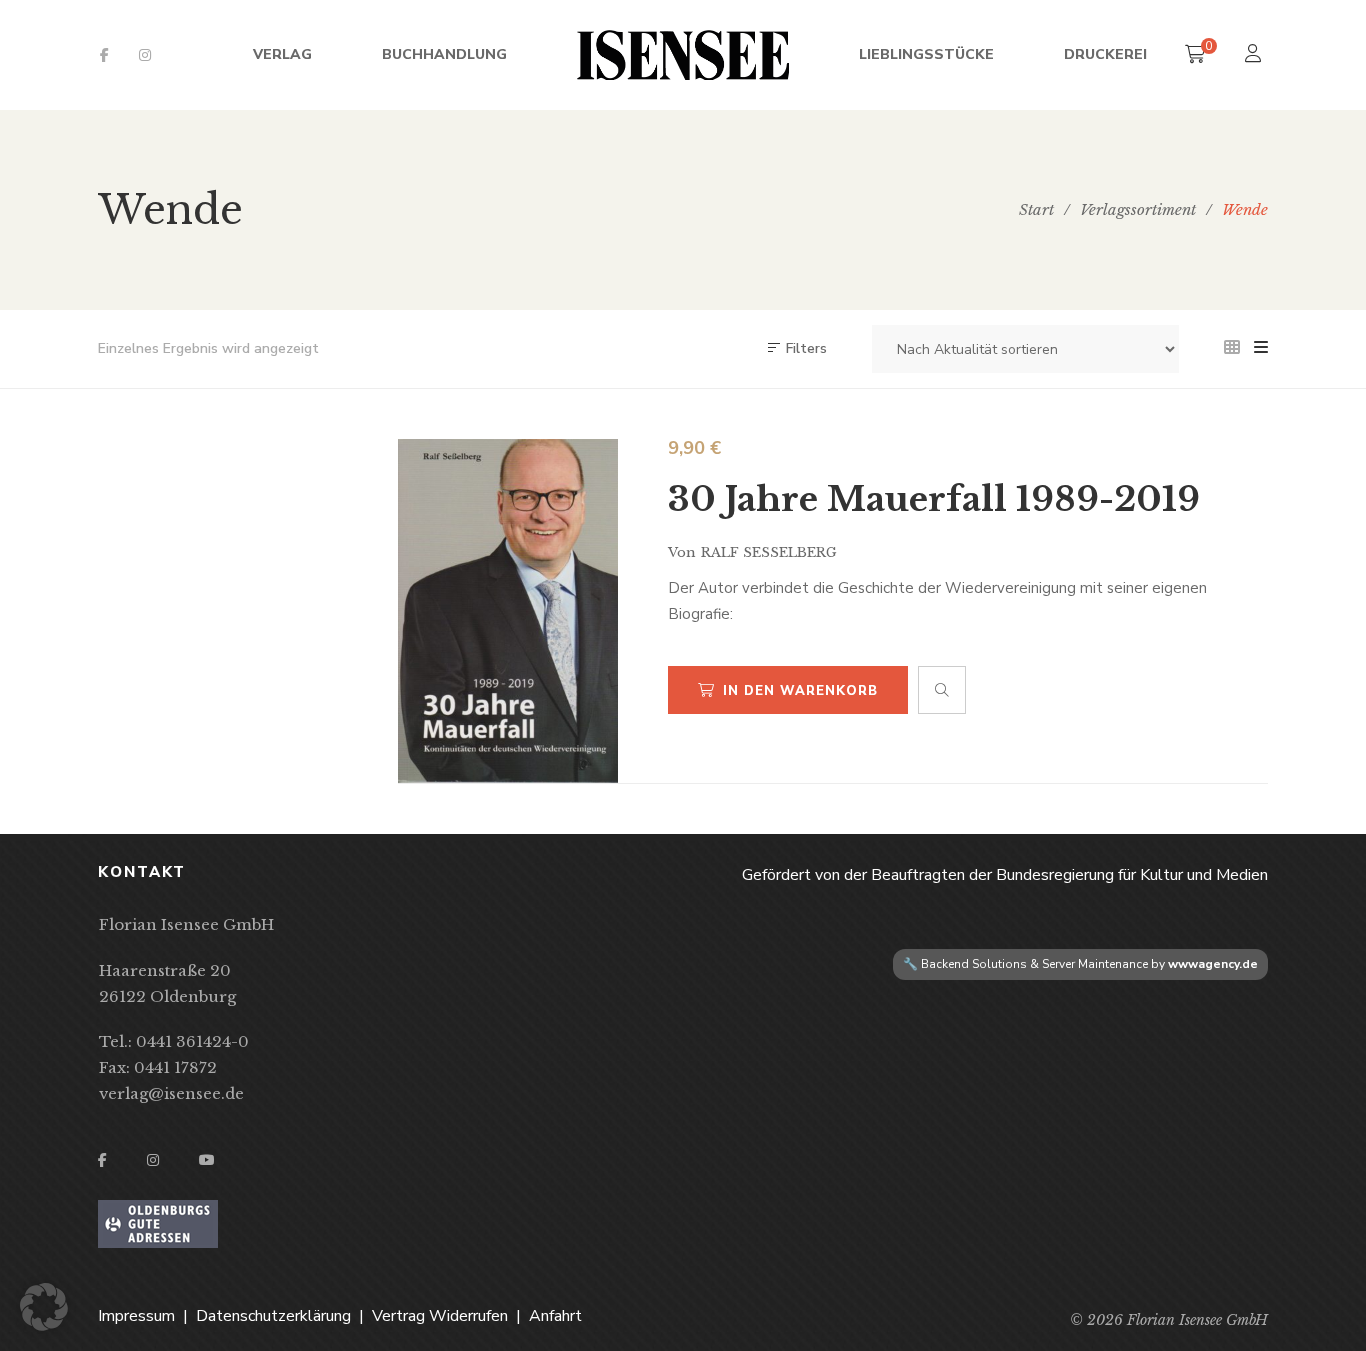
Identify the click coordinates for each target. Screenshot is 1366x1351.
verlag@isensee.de (171, 1093)
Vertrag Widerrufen (440, 1316)
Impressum (136, 1316)
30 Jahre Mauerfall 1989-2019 (934, 499)
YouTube (207, 1160)
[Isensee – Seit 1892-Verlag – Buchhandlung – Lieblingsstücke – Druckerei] (683, 55)
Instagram (145, 55)
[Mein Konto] (1255, 55)
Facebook (104, 55)
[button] (44, 1307)
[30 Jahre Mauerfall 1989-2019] (508, 611)
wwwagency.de (1213, 964)
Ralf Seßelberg (769, 552)
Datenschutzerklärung (273, 1316)
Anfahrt (555, 1316)
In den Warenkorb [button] (800, 691)
